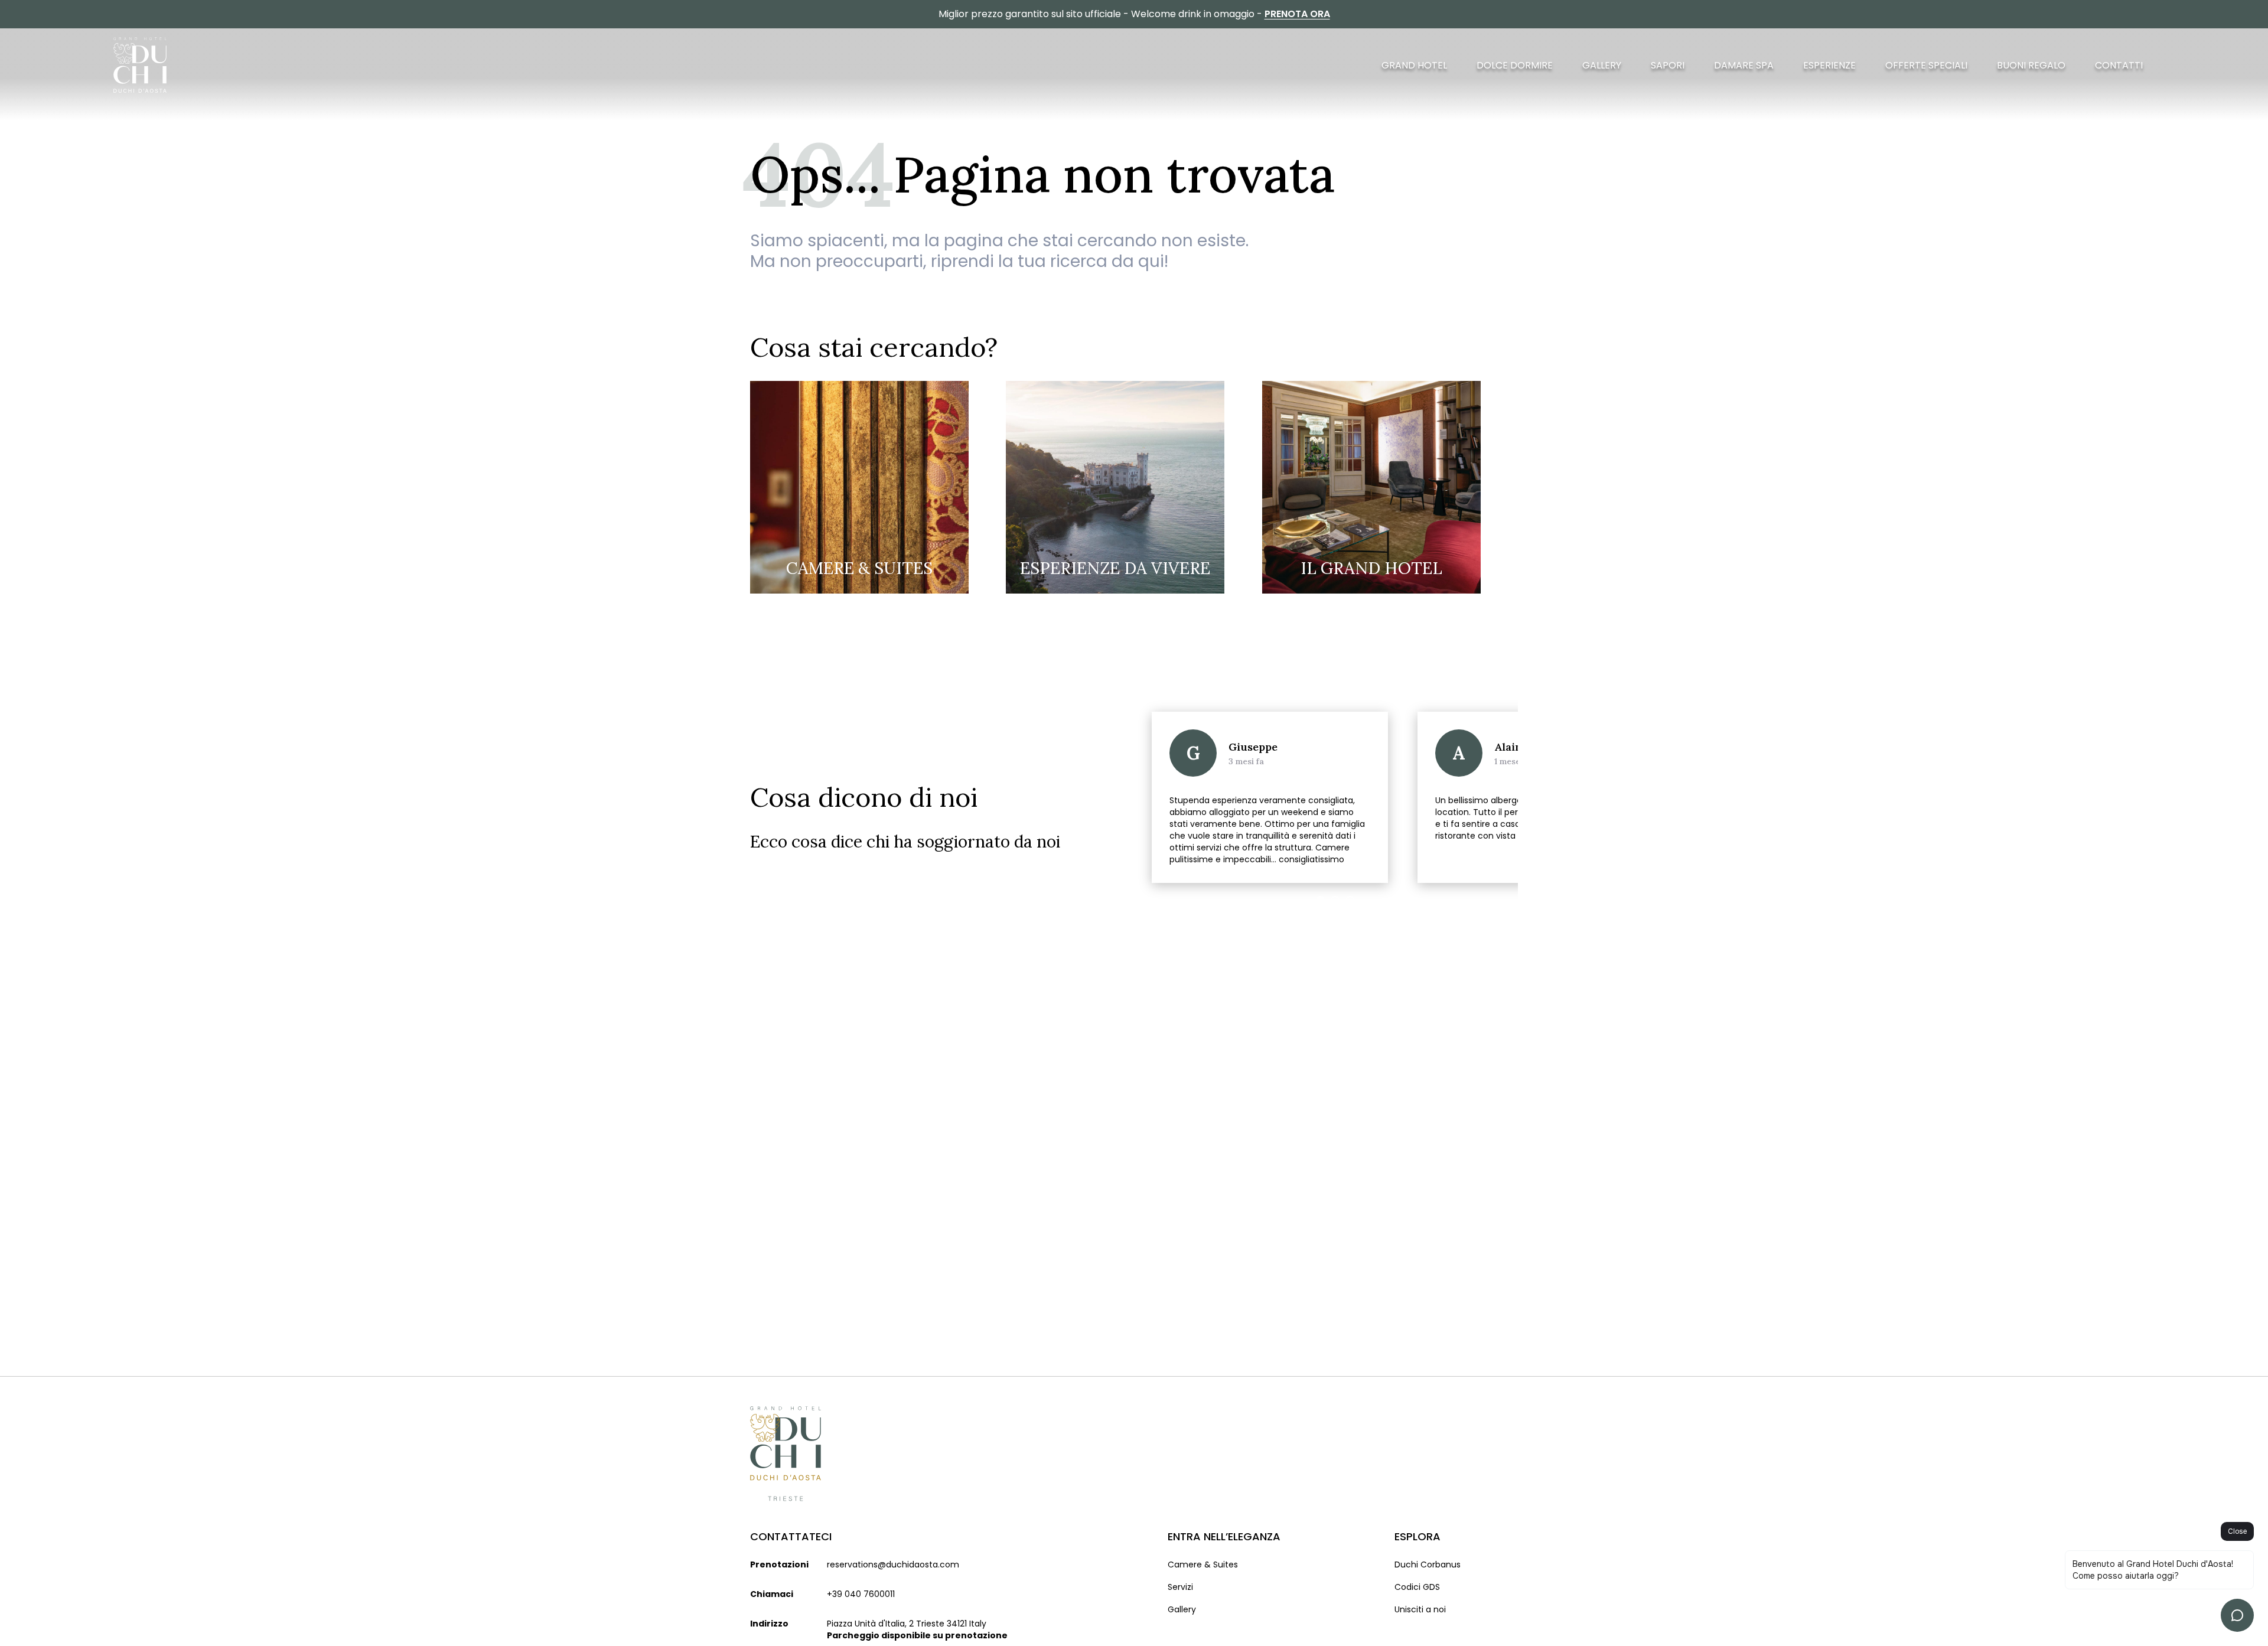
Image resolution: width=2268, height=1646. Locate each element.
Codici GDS (1417, 1587)
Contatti (2119, 65)
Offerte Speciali (1926, 65)
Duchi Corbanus (1428, 1564)
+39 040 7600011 (861, 1594)
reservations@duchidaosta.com (893, 1564)
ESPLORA (1417, 1536)
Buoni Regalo (2031, 65)
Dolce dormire (1515, 65)
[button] (1500, 912)
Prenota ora (1297, 14)
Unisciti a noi (1420, 1609)
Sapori (1668, 65)
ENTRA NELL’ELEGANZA (1224, 1536)
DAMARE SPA (1744, 65)
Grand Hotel (1414, 65)
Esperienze (1829, 65)
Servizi (1180, 1587)
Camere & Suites (1203, 1564)
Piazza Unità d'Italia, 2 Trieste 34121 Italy (907, 1624)
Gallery (1602, 65)
